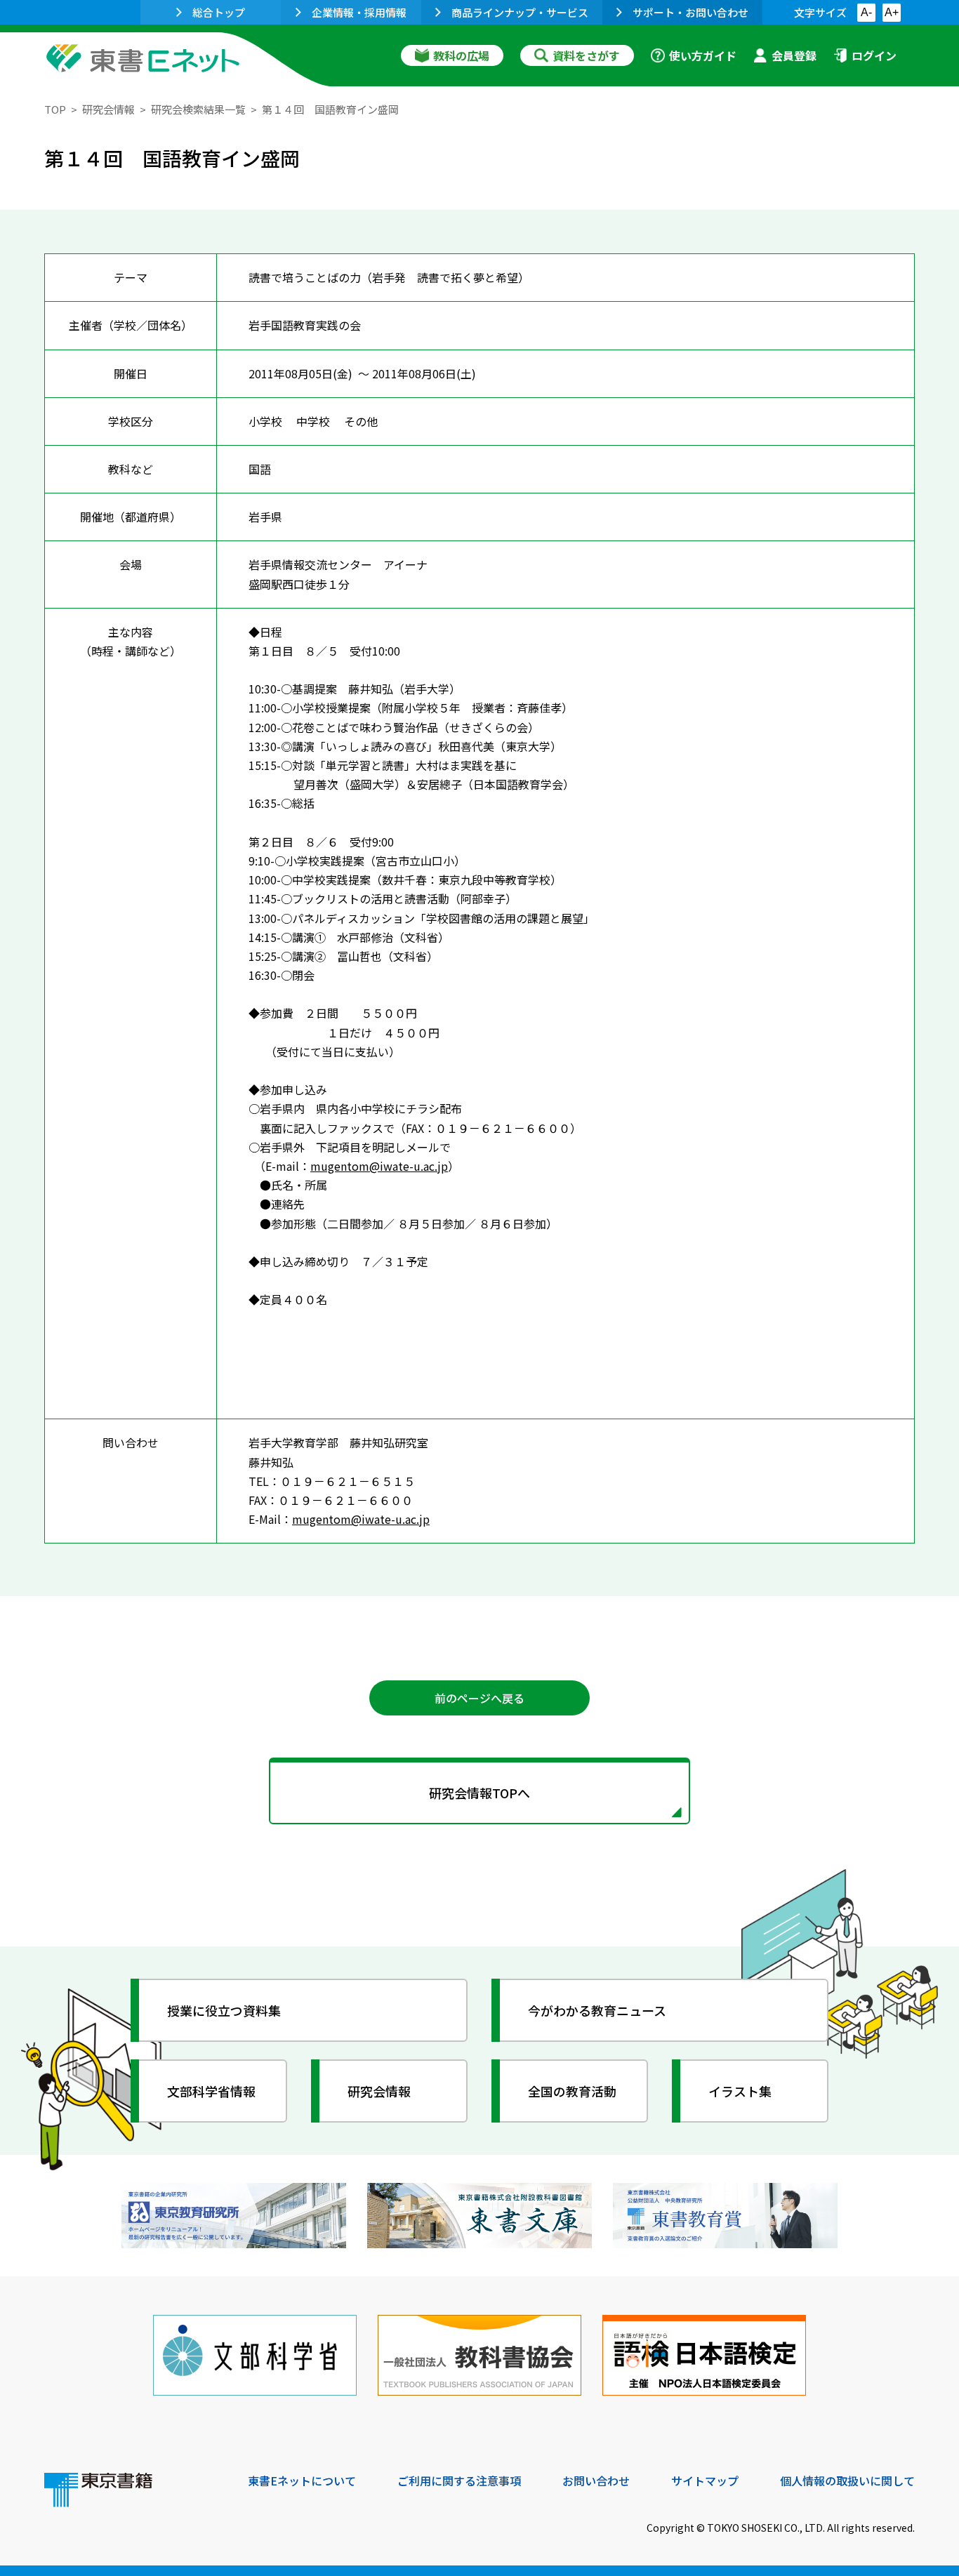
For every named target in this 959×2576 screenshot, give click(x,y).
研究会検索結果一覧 (198, 109)
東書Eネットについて (302, 2481)
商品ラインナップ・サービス (520, 12)
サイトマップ (705, 2481)
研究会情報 (108, 109)
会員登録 (794, 55)
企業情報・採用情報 (359, 12)
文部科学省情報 (211, 2091)
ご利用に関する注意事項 (459, 2481)
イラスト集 (740, 2091)
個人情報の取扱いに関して (847, 2481)
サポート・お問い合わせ (690, 12)
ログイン (874, 55)
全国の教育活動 (572, 2091)
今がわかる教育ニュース (597, 2010)
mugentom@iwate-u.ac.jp (379, 1166)
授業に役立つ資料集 (224, 2010)
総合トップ (219, 12)
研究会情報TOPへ (479, 1793)
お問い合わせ (596, 2481)
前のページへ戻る (479, 1698)
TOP (55, 109)
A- (866, 12)
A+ (892, 12)
